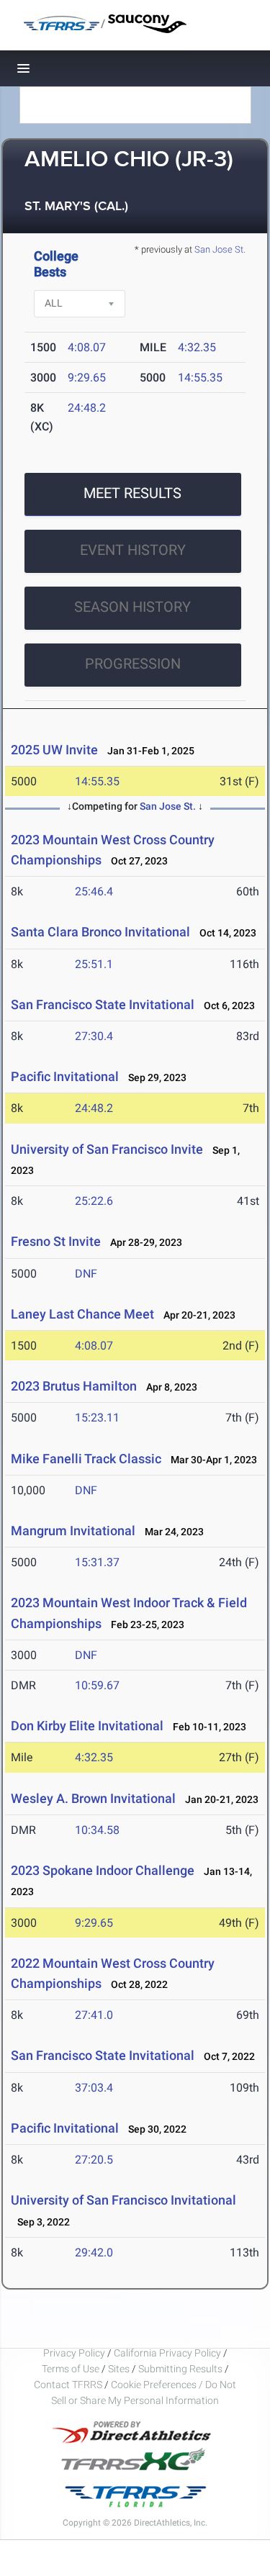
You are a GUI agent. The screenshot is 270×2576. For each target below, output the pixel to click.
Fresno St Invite (56, 1241)
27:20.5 (94, 2160)
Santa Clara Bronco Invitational (102, 932)
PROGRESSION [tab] (133, 664)
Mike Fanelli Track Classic (86, 1459)
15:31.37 (97, 1562)
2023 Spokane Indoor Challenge (103, 1870)
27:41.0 (94, 2015)
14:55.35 (200, 378)
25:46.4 (94, 891)
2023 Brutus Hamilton (74, 1386)
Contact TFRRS (69, 2385)
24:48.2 (87, 408)
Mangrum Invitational (73, 1531)
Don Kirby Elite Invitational (87, 1726)
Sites (119, 2369)
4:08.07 (87, 347)
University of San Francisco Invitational (123, 2200)
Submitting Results (180, 2369)
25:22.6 (94, 1201)
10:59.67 (97, 1685)
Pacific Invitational (65, 1076)
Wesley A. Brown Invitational (93, 1798)
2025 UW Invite (54, 750)
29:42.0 (94, 2252)
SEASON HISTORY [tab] (132, 607)
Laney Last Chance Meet (82, 1314)
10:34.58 (97, 1830)
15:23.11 (97, 1418)
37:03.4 (94, 2088)
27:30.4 (94, 1036)
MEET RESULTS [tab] (132, 493)
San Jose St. (220, 249)
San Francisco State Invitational (103, 1004)
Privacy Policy (74, 2353)
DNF (86, 1274)
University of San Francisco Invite (107, 1149)
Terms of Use (71, 2369)
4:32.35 (197, 347)
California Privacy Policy (167, 2353)
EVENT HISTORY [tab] (133, 550)
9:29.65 (87, 378)
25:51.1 (94, 964)
